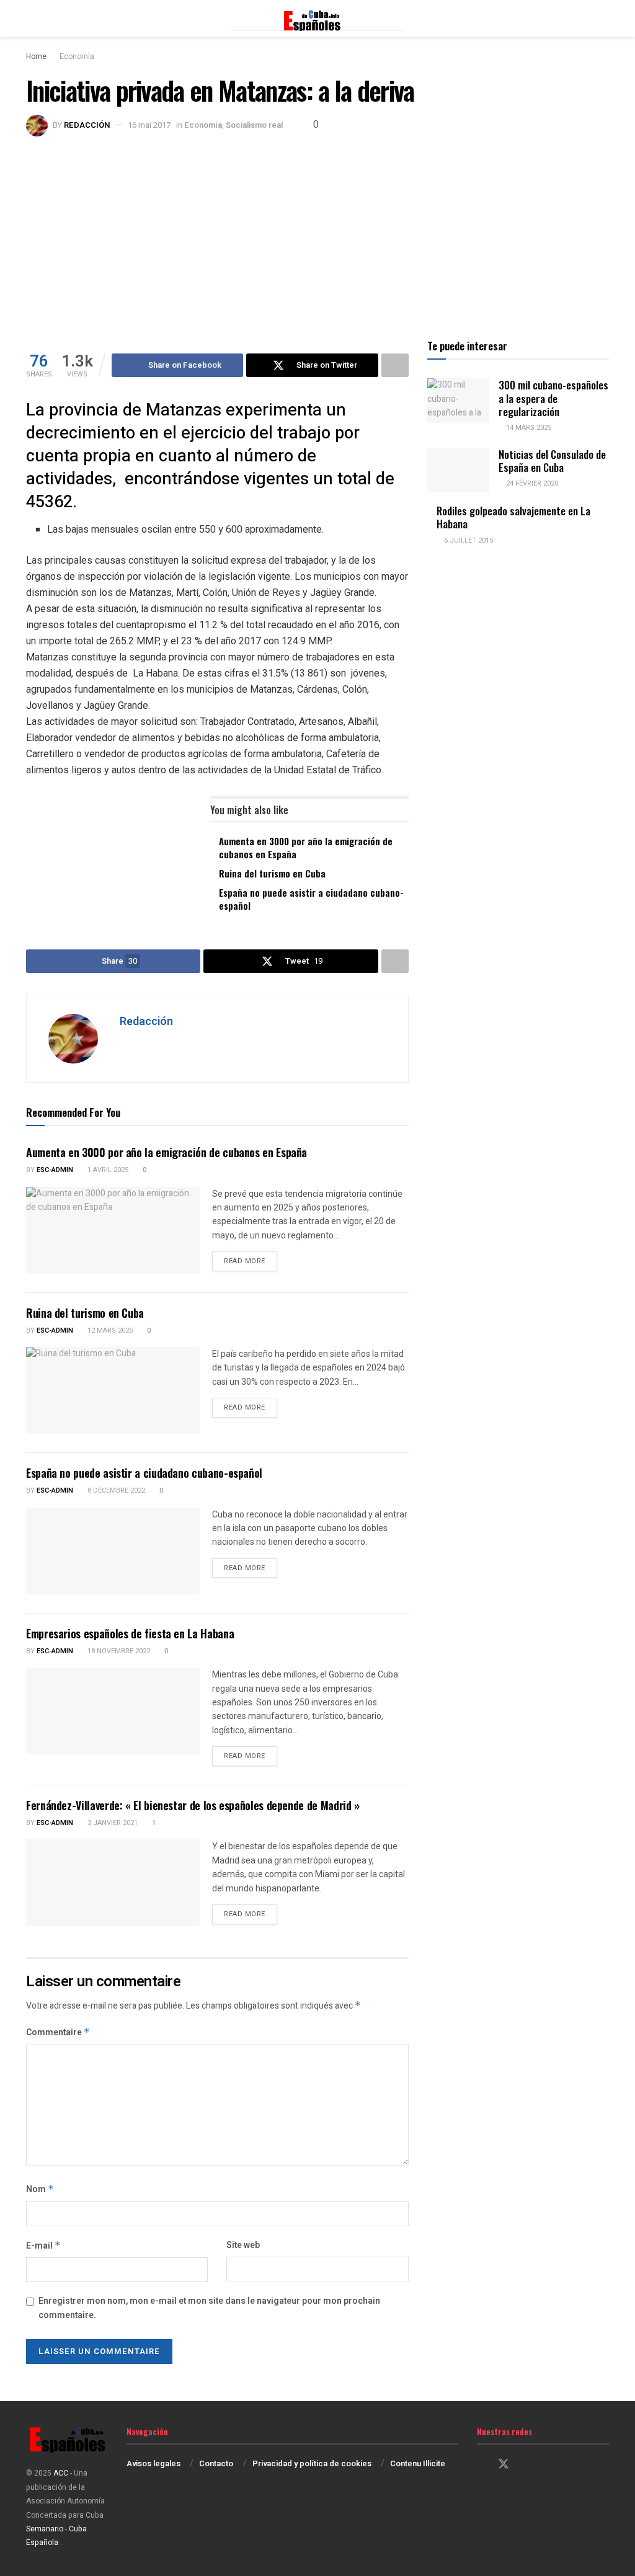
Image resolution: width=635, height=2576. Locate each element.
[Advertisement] (317, 229)
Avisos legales (153, 2463)
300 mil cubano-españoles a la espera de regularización (553, 398)
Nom (40, 2189)
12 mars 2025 (109, 1330)
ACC (61, 2473)
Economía (77, 56)
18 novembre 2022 (118, 1651)
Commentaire (58, 2032)
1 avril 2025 (107, 1170)
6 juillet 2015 (468, 540)
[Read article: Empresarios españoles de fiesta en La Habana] (113, 1711)
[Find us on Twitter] (504, 2465)
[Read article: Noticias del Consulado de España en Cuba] (458, 470)
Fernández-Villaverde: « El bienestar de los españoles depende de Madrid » (193, 1805)
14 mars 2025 (528, 428)
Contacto (216, 2463)
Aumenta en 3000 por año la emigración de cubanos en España (306, 847)
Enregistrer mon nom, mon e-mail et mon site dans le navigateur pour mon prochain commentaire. (209, 2308)
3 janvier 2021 (112, 1823)
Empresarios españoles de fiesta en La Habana (130, 1633)
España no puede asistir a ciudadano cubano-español (311, 899)
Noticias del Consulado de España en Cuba (552, 461)
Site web (243, 2245)
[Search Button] (604, 19)
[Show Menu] (31, 19)
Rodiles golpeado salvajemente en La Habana (513, 517)
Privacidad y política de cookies (312, 2463)
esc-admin (55, 1170)
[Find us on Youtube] (547, 2465)
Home (36, 56)
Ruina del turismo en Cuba (272, 873)
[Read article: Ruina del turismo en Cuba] (113, 1390)
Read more (251, 1261)
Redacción (87, 125)
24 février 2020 (531, 483)
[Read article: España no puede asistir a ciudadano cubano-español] (113, 1551)
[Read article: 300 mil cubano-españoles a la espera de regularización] (458, 401)
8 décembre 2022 (115, 1490)
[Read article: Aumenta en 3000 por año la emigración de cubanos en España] (113, 1230)
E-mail (43, 2246)
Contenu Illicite (418, 2463)
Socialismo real (254, 125)
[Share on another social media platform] (395, 365)
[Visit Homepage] (317, 19)
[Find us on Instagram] (526, 2465)
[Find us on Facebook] (481, 2465)
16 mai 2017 (149, 125)
